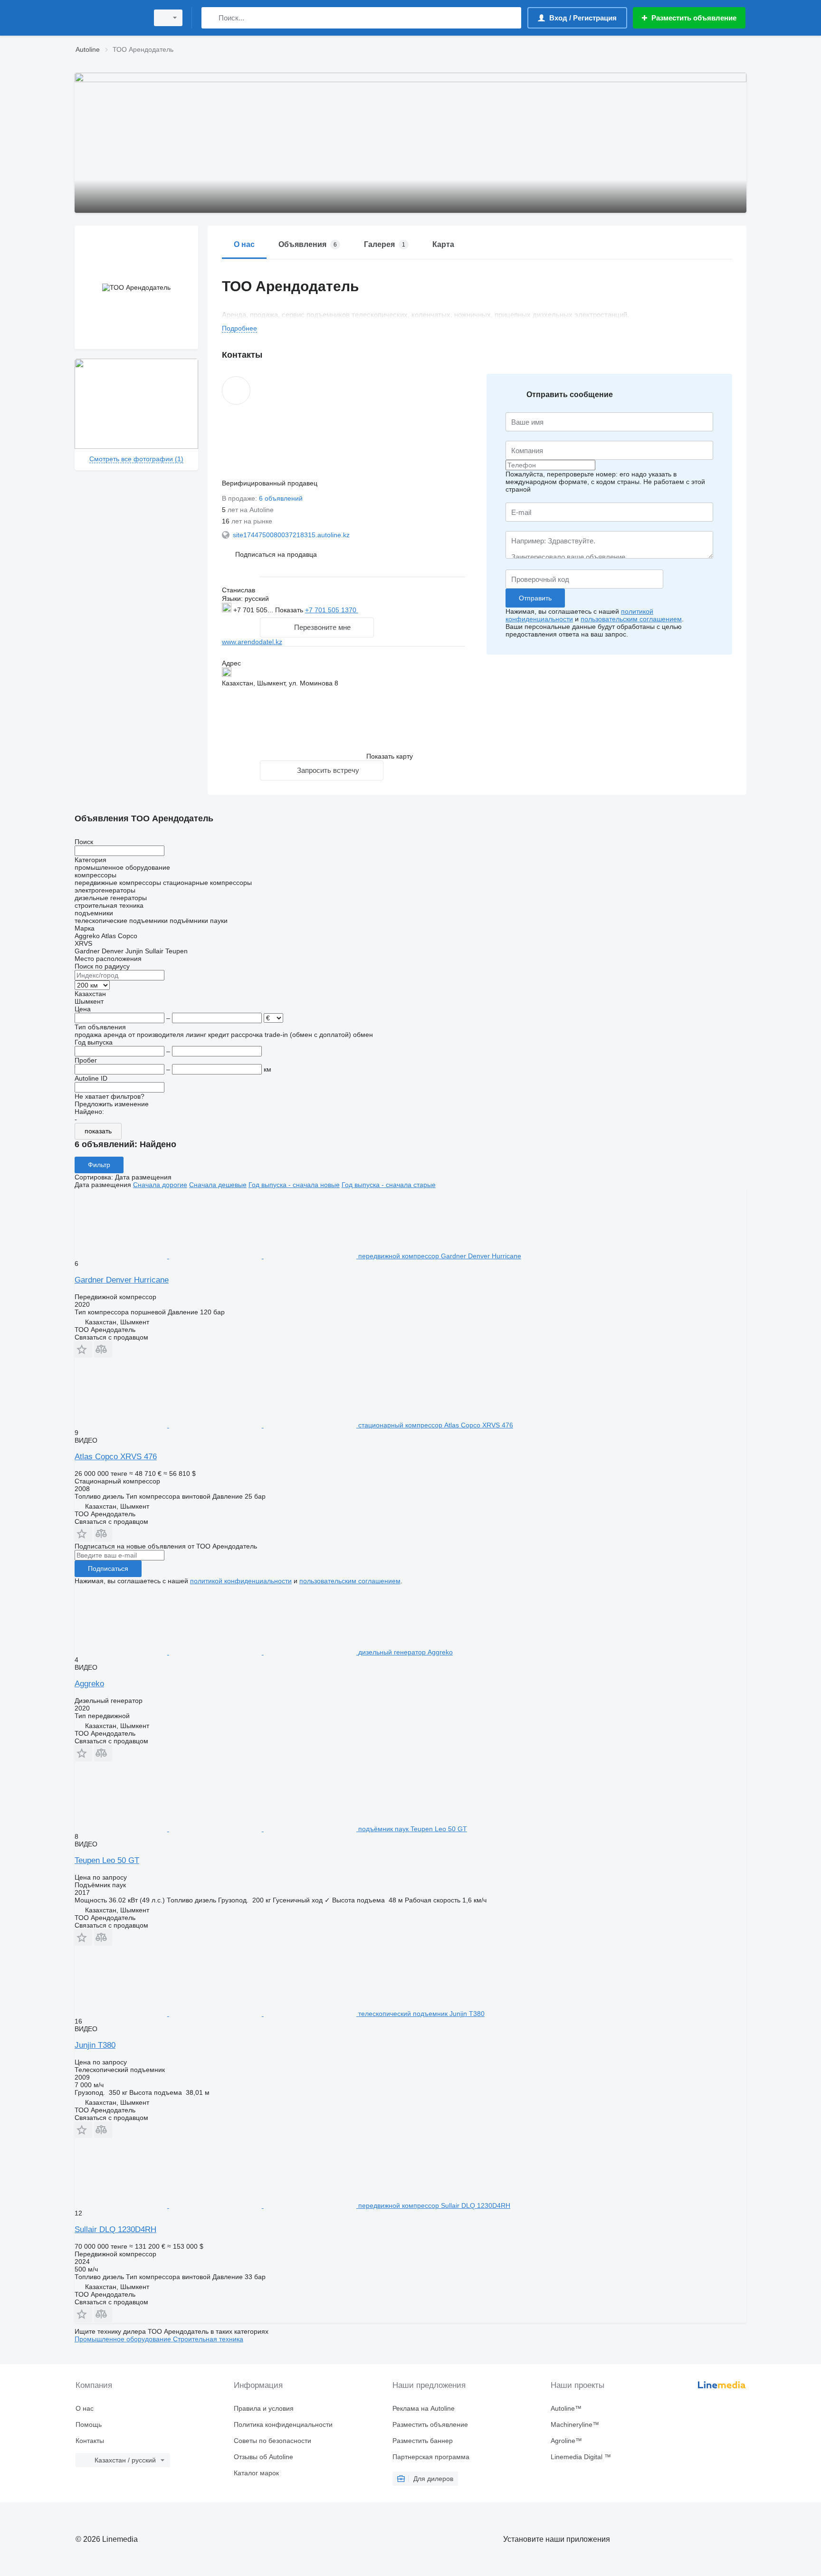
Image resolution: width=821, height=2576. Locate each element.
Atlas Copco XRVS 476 (116, 1457)
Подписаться (108, 1568)
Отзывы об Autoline (263, 2457)
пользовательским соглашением (631, 619)
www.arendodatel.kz (252, 642)
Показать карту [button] (390, 756)
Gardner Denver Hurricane (122, 1280)
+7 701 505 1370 (332, 610)
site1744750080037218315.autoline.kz (291, 535)
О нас (85, 2408)
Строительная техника (208, 2339)
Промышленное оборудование (124, 2339)
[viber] (407, 609)
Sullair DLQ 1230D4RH (115, 2229)
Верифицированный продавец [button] (271, 483)
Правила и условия (264, 2408)
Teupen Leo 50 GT (107, 1860)
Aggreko (89, 1684)
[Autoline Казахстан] (109, 18)
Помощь (89, 2424)
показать (98, 1131)
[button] (276, 554)
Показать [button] (290, 610)
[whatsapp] (377, 610)
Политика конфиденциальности (283, 2424)
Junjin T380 (95, 2045)
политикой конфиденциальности (241, 1581)
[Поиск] (211, 18)
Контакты (90, 2441)
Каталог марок (256, 2473)
